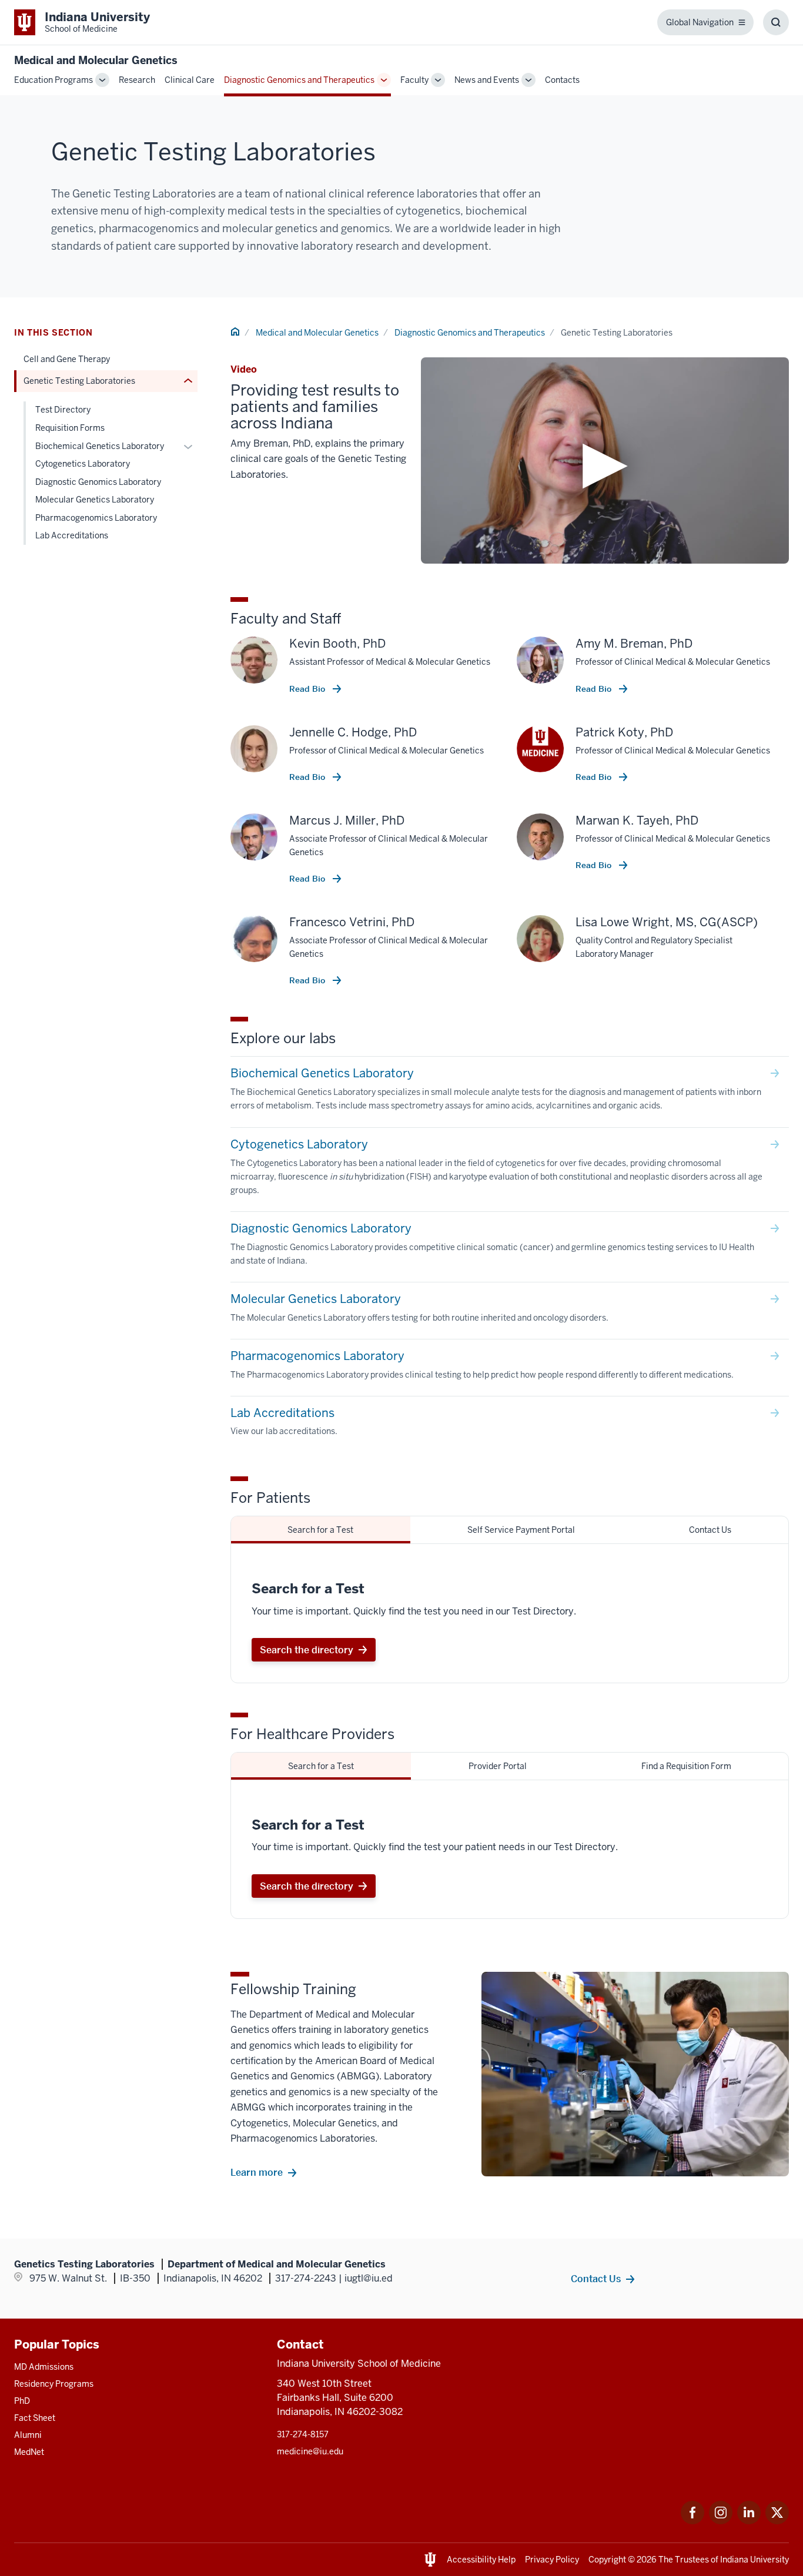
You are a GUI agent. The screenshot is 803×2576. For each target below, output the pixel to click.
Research (137, 80)
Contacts (562, 80)
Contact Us (596, 2279)
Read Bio (308, 689)
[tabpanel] (510, 1613)
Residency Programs (54, 2384)
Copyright (607, 2560)
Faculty (414, 80)
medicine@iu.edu (310, 2451)
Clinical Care (190, 80)
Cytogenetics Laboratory (83, 464)
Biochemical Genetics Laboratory (100, 446)
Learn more (257, 2172)
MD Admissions (44, 2367)
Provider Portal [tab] (498, 1766)
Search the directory (307, 1650)
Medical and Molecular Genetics (96, 60)
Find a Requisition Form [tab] (686, 1766)
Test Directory (63, 410)
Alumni (28, 2435)
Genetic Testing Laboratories (79, 381)
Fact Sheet (35, 2418)
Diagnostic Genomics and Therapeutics (299, 80)
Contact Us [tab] (710, 1530)
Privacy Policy (552, 2560)
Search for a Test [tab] (320, 1530)
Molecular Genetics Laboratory (95, 500)
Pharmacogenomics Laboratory (96, 518)
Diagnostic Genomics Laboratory (98, 482)
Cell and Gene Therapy (67, 359)
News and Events (487, 80)
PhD (22, 2401)
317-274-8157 (303, 2434)
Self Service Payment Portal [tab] (521, 1530)
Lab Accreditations (72, 535)
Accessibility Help (481, 2560)
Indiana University (755, 2560)
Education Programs (53, 80)
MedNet (29, 2452)
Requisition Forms (70, 428)
